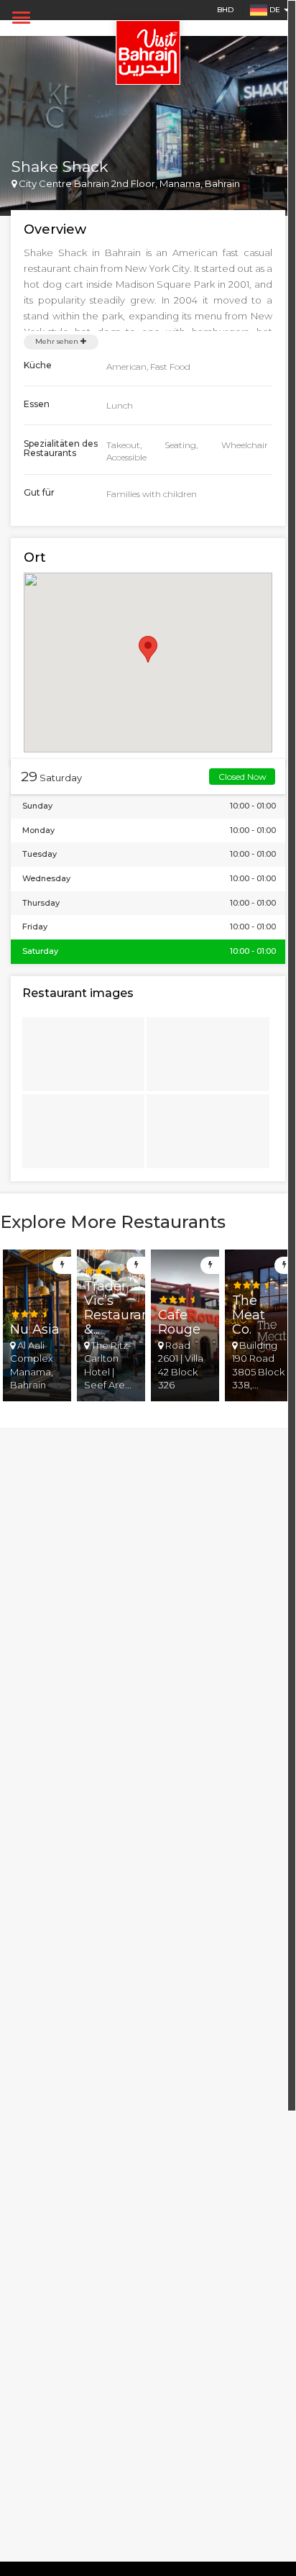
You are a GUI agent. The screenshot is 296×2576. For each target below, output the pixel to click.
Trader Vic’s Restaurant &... (120, 1307)
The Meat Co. (249, 1315)
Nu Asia (35, 1329)
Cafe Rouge (179, 1322)
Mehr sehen (58, 341)
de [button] (275, 10)
